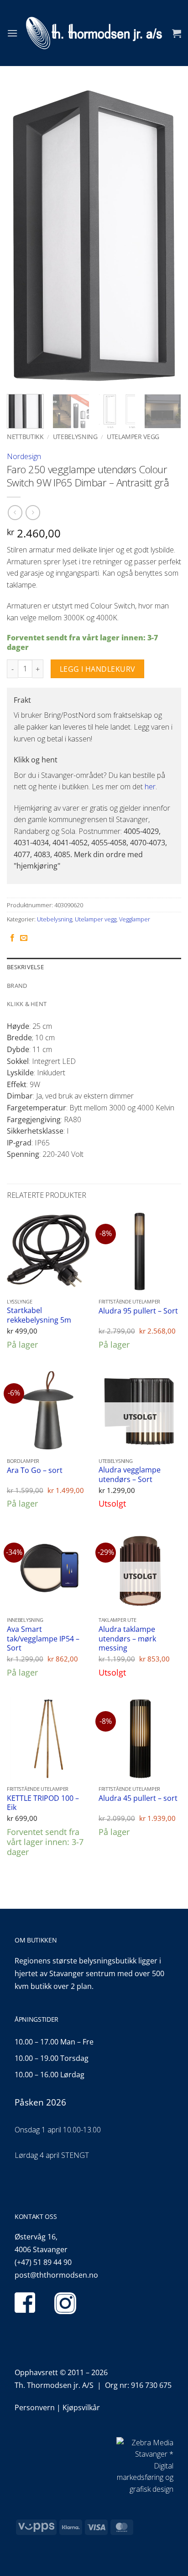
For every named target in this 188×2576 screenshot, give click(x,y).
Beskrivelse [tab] (25, 967)
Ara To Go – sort (35, 1470)
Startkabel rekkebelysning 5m (39, 1315)
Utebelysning (75, 437)
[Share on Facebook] (12, 938)
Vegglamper (135, 919)
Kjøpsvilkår (81, 2407)
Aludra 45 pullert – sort (138, 1798)
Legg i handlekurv (98, 669)
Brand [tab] (17, 986)
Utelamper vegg (133, 437)
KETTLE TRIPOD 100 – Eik (43, 1803)
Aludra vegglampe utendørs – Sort (130, 1475)
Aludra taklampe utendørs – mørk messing (127, 1639)
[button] (12, 33)
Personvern (35, 2407)
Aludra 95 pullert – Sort (138, 1311)
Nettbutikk (25, 437)
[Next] (166, 236)
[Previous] (22, 236)
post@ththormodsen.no (56, 2275)
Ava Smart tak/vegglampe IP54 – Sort (43, 1639)
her (150, 787)
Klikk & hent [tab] (27, 1004)
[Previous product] (33, 513)
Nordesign (24, 456)
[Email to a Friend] (24, 938)
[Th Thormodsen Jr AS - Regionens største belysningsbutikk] (94, 33)
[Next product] (15, 513)
